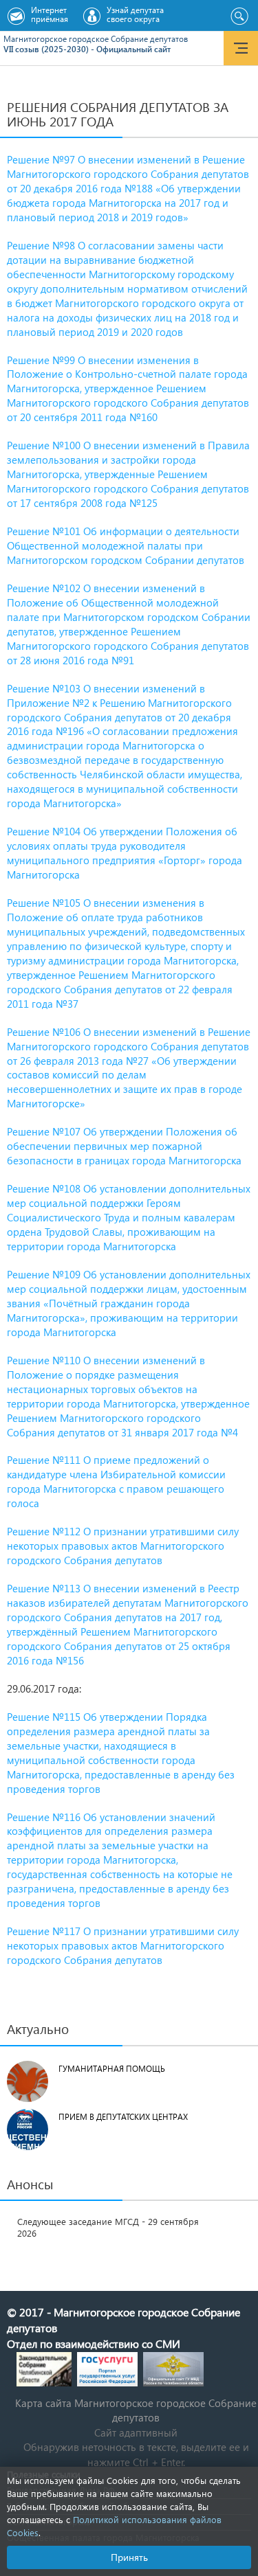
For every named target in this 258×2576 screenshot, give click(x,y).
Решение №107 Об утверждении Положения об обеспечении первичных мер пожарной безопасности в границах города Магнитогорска (124, 1146)
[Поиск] (239, 16)
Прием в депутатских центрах (123, 2117)
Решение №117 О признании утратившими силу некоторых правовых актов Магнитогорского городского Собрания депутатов (123, 1945)
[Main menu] (241, 48)
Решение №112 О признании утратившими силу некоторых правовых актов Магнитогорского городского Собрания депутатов (123, 1546)
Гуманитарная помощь (112, 2069)
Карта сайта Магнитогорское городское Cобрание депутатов (136, 2410)
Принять (129, 2557)
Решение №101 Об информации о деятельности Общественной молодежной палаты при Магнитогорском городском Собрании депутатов (126, 545)
